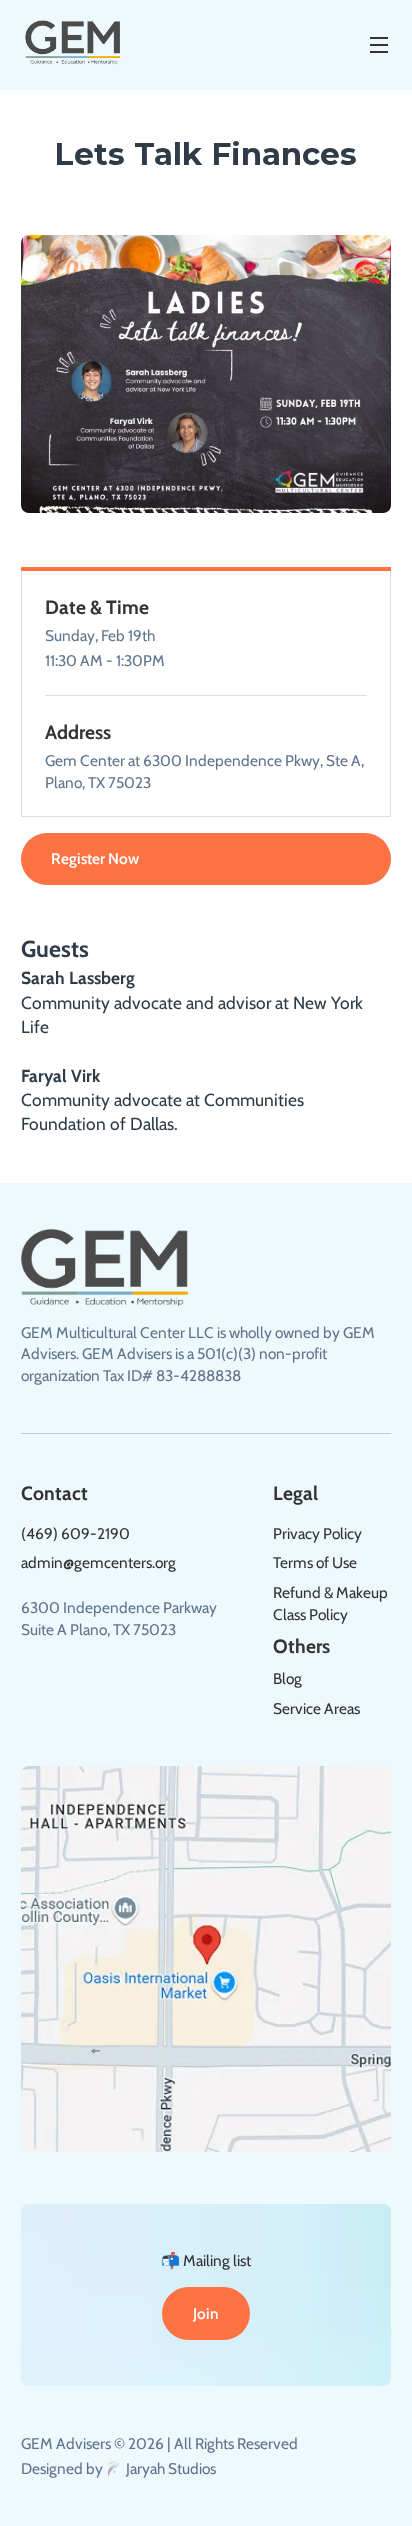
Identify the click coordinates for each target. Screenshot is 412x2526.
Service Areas (316, 1708)
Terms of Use (315, 1562)
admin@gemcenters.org (98, 1562)
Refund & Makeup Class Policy (330, 1603)
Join (206, 2313)
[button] (370, 44)
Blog (287, 1678)
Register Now (95, 858)
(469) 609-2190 (75, 1533)
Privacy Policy (317, 1533)
